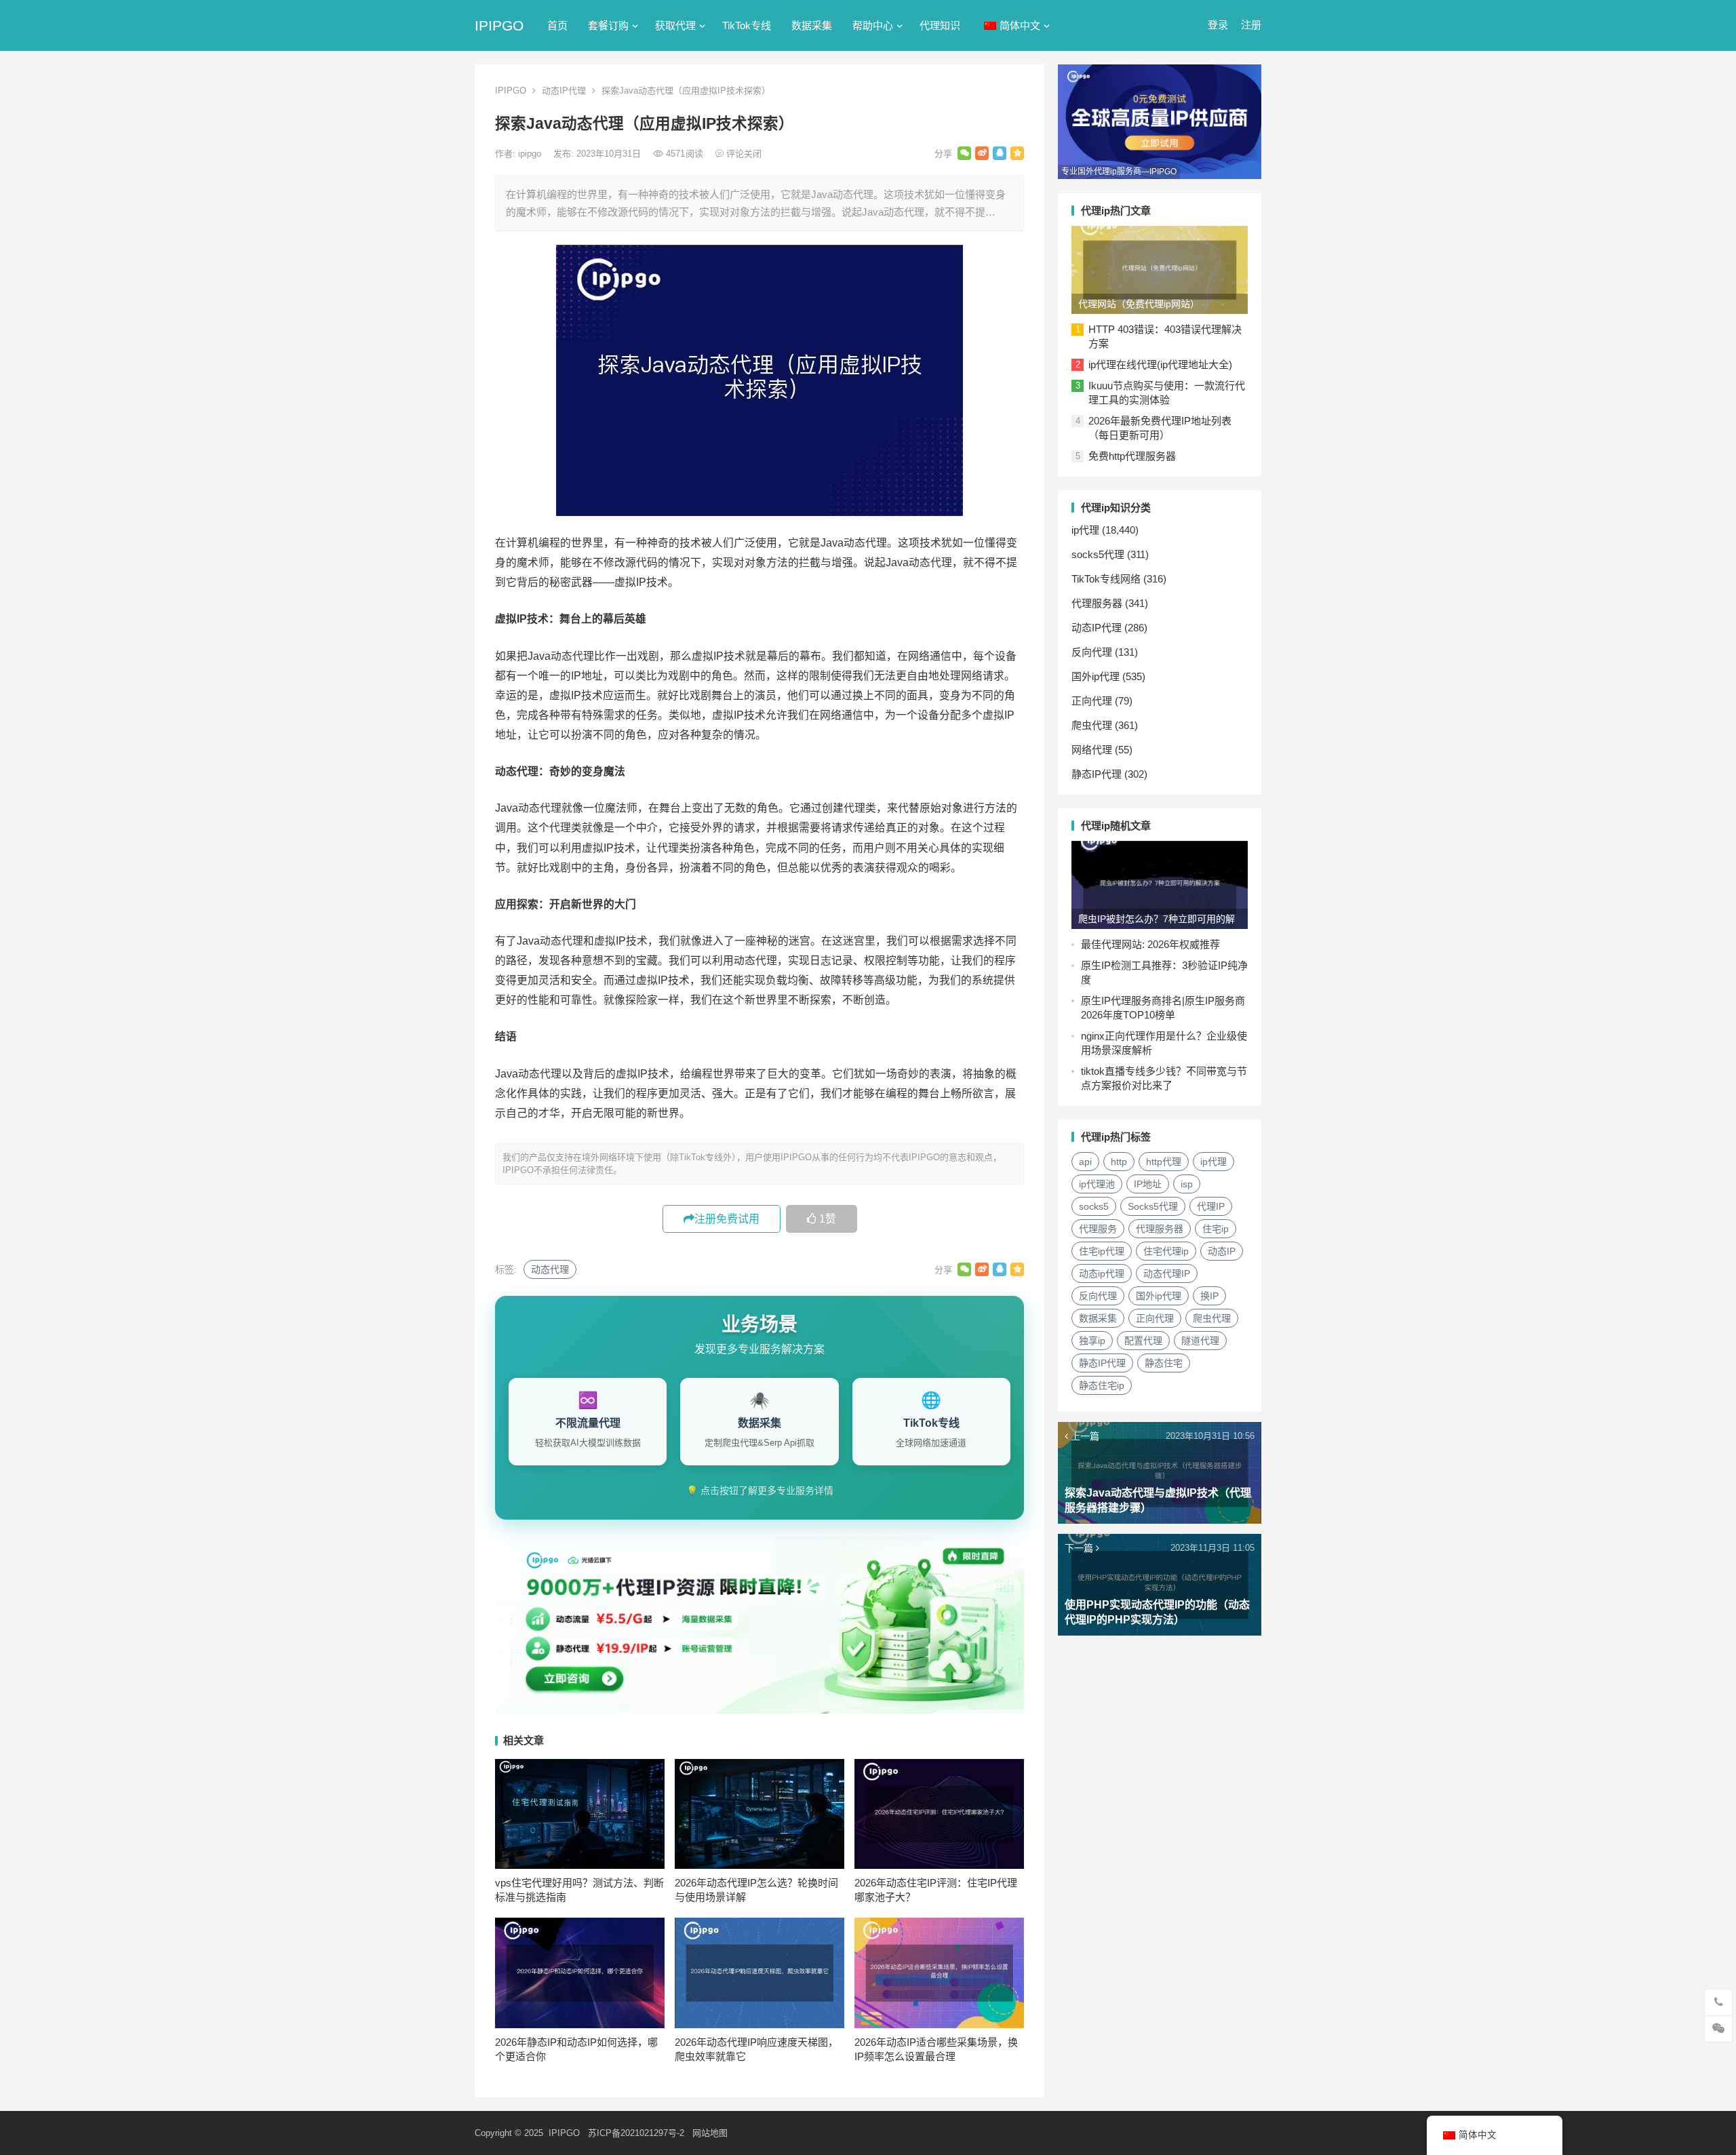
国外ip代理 (1096, 676)
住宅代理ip (1166, 1251)
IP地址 (1148, 1184)
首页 (557, 25)
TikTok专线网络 (1106, 579)
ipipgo (531, 154)
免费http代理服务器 (1132, 456)
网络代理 (1092, 750)
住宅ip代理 (1102, 1251)
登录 (1218, 25)
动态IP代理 (564, 91)
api (1085, 1162)
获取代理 (675, 25)
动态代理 (550, 1269)
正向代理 (1092, 701)
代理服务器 (1097, 603)
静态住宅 (1164, 1363)
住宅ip (1216, 1229)
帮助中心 (873, 25)
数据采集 (812, 25)
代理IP (1211, 1206)
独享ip (1092, 1341)
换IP (1209, 1296)
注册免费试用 (727, 1219)
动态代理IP (1167, 1273)
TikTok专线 (747, 25)
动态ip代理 (1102, 1273)
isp (1187, 1184)
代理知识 (940, 25)
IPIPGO (499, 25)
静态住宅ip (1102, 1385)
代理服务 (1098, 1229)
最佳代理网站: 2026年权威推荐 (1150, 944)
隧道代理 (1200, 1341)
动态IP (1222, 1251)
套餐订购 (608, 25)
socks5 (1094, 1206)
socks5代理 (1098, 554)
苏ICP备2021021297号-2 (636, 2133)
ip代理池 (1097, 1184)
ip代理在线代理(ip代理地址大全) (1160, 364)
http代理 (1164, 1162)
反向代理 (1092, 652)
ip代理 (1085, 530)
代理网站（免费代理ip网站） (1139, 304)
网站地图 (710, 2133)
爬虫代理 (1092, 725)
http (1119, 1162)
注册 (1251, 25)
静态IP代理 (1097, 774)
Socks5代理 (1153, 1206)
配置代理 (1143, 1341)
